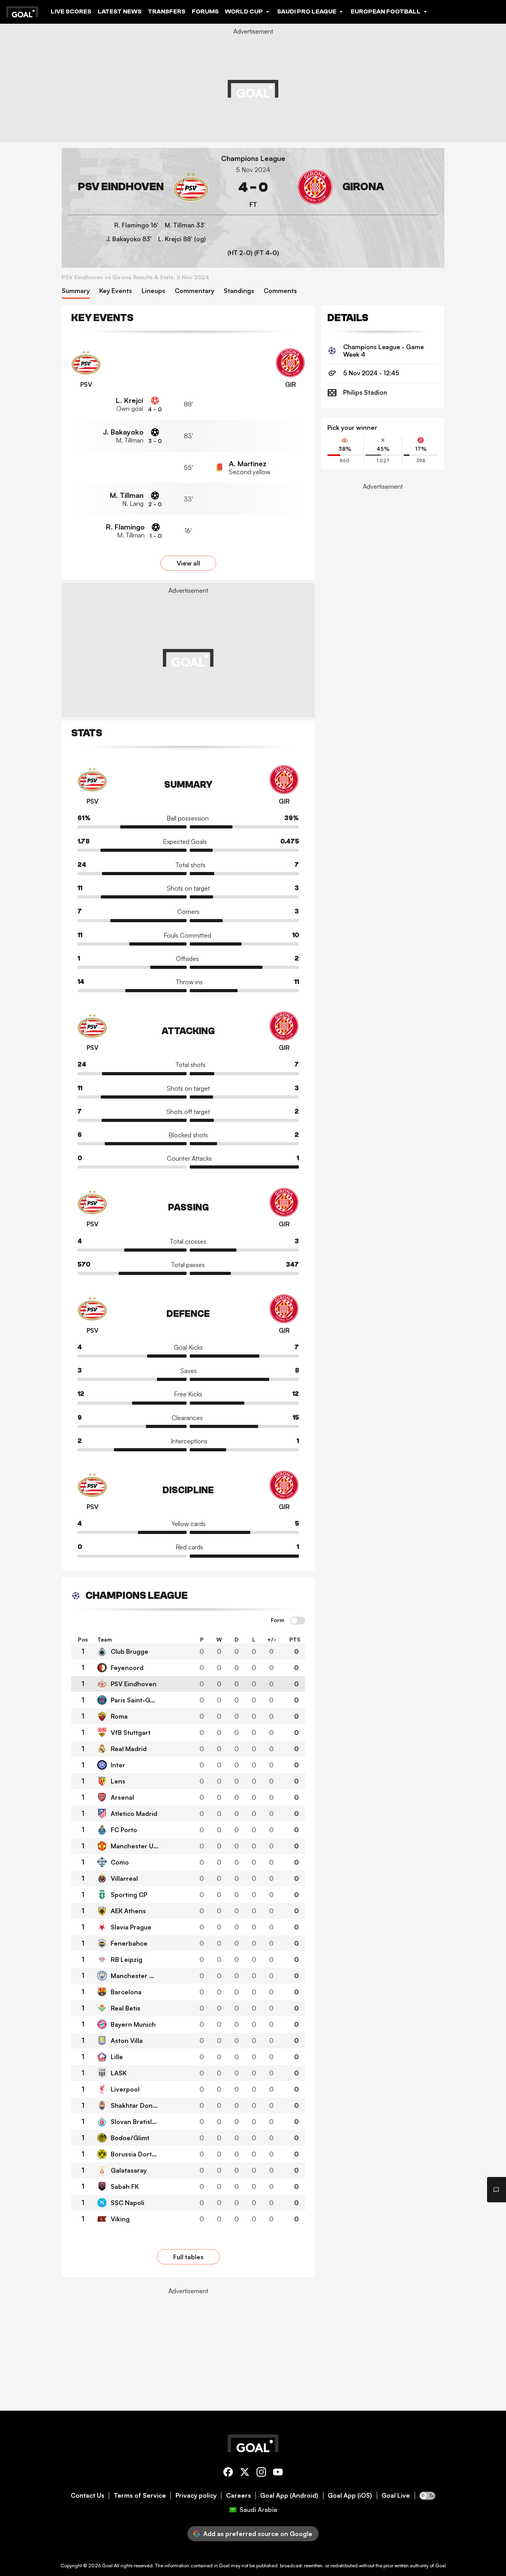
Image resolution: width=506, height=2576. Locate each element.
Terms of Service (140, 2496)
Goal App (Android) (289, 2496)
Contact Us (88, 2496)
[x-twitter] (245, 2473)
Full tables (188, 2257)
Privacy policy (196, 2496)
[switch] (298, 1621)
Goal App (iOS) (350, 2496)
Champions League (253, 158)
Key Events (116, 291)
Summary (76, 291)
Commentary (194, 291)
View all (188, 563)
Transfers (167, 11)
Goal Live (396, 2496)
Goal (107, 2566)
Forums (205, 11)
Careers (239, 2496)
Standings (239, 291)
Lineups (153, 291)
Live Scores (71, 11)
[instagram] (261, 2473)
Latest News (120, 11)
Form (278, 1620)
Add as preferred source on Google (258, 2534)
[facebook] (228, 2473)
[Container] (138, 187)
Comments (280, 291)
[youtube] (278, 2473)
